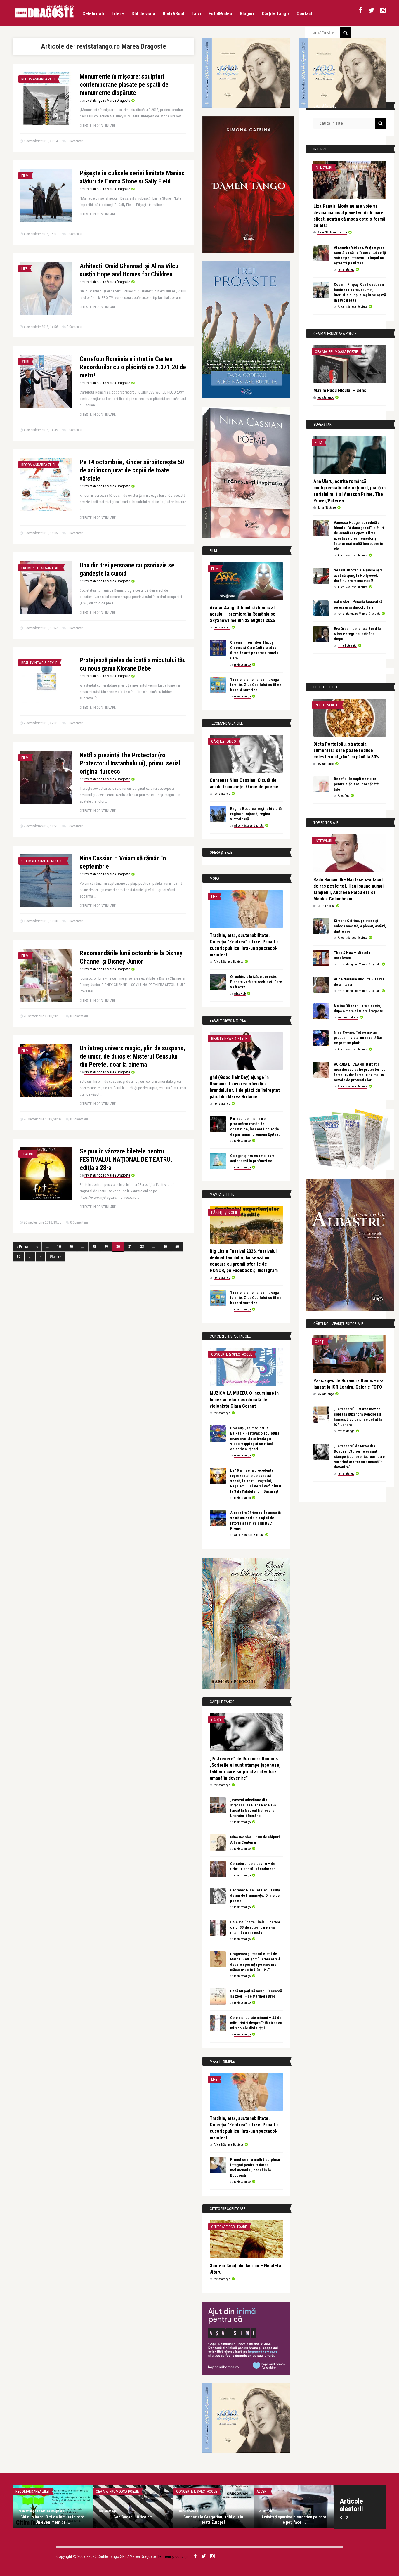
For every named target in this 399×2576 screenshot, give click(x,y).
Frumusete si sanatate (41, 568)
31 (130, 1247)
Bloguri (247, 14)
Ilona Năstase (327, 508)
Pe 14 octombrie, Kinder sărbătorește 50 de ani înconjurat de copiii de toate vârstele (132, 470)
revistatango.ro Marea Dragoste (107, 101)
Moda (261, 2491)
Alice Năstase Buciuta (249, 826)
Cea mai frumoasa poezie (43, 861)
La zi (196, 14)
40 (165, 1247)
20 (71, 1247)
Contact (305, 14)
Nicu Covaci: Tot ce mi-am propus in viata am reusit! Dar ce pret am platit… (358, 1038)
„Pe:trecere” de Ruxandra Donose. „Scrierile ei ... (133, 2520)
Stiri (25, 362)
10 (59, 1247)
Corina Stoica (326, 906)
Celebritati (93, 14)
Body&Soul (173, 14)
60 (18, 1257)
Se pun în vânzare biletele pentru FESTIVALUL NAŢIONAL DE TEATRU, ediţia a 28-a (126, 1159)
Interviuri (323, 167)
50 (177, 1247)
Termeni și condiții (173, 2556)
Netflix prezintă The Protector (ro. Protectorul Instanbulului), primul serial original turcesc (130, 763)
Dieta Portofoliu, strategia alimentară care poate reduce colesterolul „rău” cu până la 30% (346, 750)
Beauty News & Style (39, 663)
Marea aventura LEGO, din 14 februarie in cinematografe (53, 2520)
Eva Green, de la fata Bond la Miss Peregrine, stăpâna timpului (357, 634)
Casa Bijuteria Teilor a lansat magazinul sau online (294, 2520)
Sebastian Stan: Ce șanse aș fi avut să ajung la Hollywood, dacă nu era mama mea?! (358, 575)
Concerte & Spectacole (232, 1354)
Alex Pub (240, 993)
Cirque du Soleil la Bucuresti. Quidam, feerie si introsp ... (213, 2520)
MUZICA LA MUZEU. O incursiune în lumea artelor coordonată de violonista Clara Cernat (244, 1400)
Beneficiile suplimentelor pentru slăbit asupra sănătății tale (358, 784)
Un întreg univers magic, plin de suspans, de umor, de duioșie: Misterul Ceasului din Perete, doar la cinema (132, 1056)
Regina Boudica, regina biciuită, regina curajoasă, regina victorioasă (256, 814)
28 (94, 1247)
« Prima (22, 1247)
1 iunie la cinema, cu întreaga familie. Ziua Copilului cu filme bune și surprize (256, 685)
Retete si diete (327, 705)
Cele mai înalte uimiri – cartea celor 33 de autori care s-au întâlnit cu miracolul (255, 1927)
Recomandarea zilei (38, 79)
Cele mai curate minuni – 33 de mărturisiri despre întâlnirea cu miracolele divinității (256, 2023)
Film (25, 176)
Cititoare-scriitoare (229, 2227)
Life (24, 269)
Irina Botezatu (347, 646)
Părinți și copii (224, 1212)
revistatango (222, 627)
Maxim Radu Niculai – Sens (340, 390)
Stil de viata (143, 14)
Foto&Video (220, 14)
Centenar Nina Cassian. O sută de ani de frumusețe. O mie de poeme (255, 1895)
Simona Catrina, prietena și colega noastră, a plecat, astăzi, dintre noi (360, 926)
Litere (118, 14)
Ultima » (55, 1257)
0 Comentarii (76, 141)
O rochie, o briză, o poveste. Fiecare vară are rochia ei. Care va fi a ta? (256, 982)
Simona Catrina (348, 1017)
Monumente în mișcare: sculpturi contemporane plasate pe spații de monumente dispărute (124, 85)
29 (106, 1247)
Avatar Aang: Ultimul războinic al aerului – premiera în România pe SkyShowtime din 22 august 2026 (243, 614)
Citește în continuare (98, 126)
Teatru (27, 1154)
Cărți (216, 1720)
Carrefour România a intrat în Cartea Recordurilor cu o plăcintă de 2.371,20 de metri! (133, 367)
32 (142, 1247)
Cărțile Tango (275, 14)
